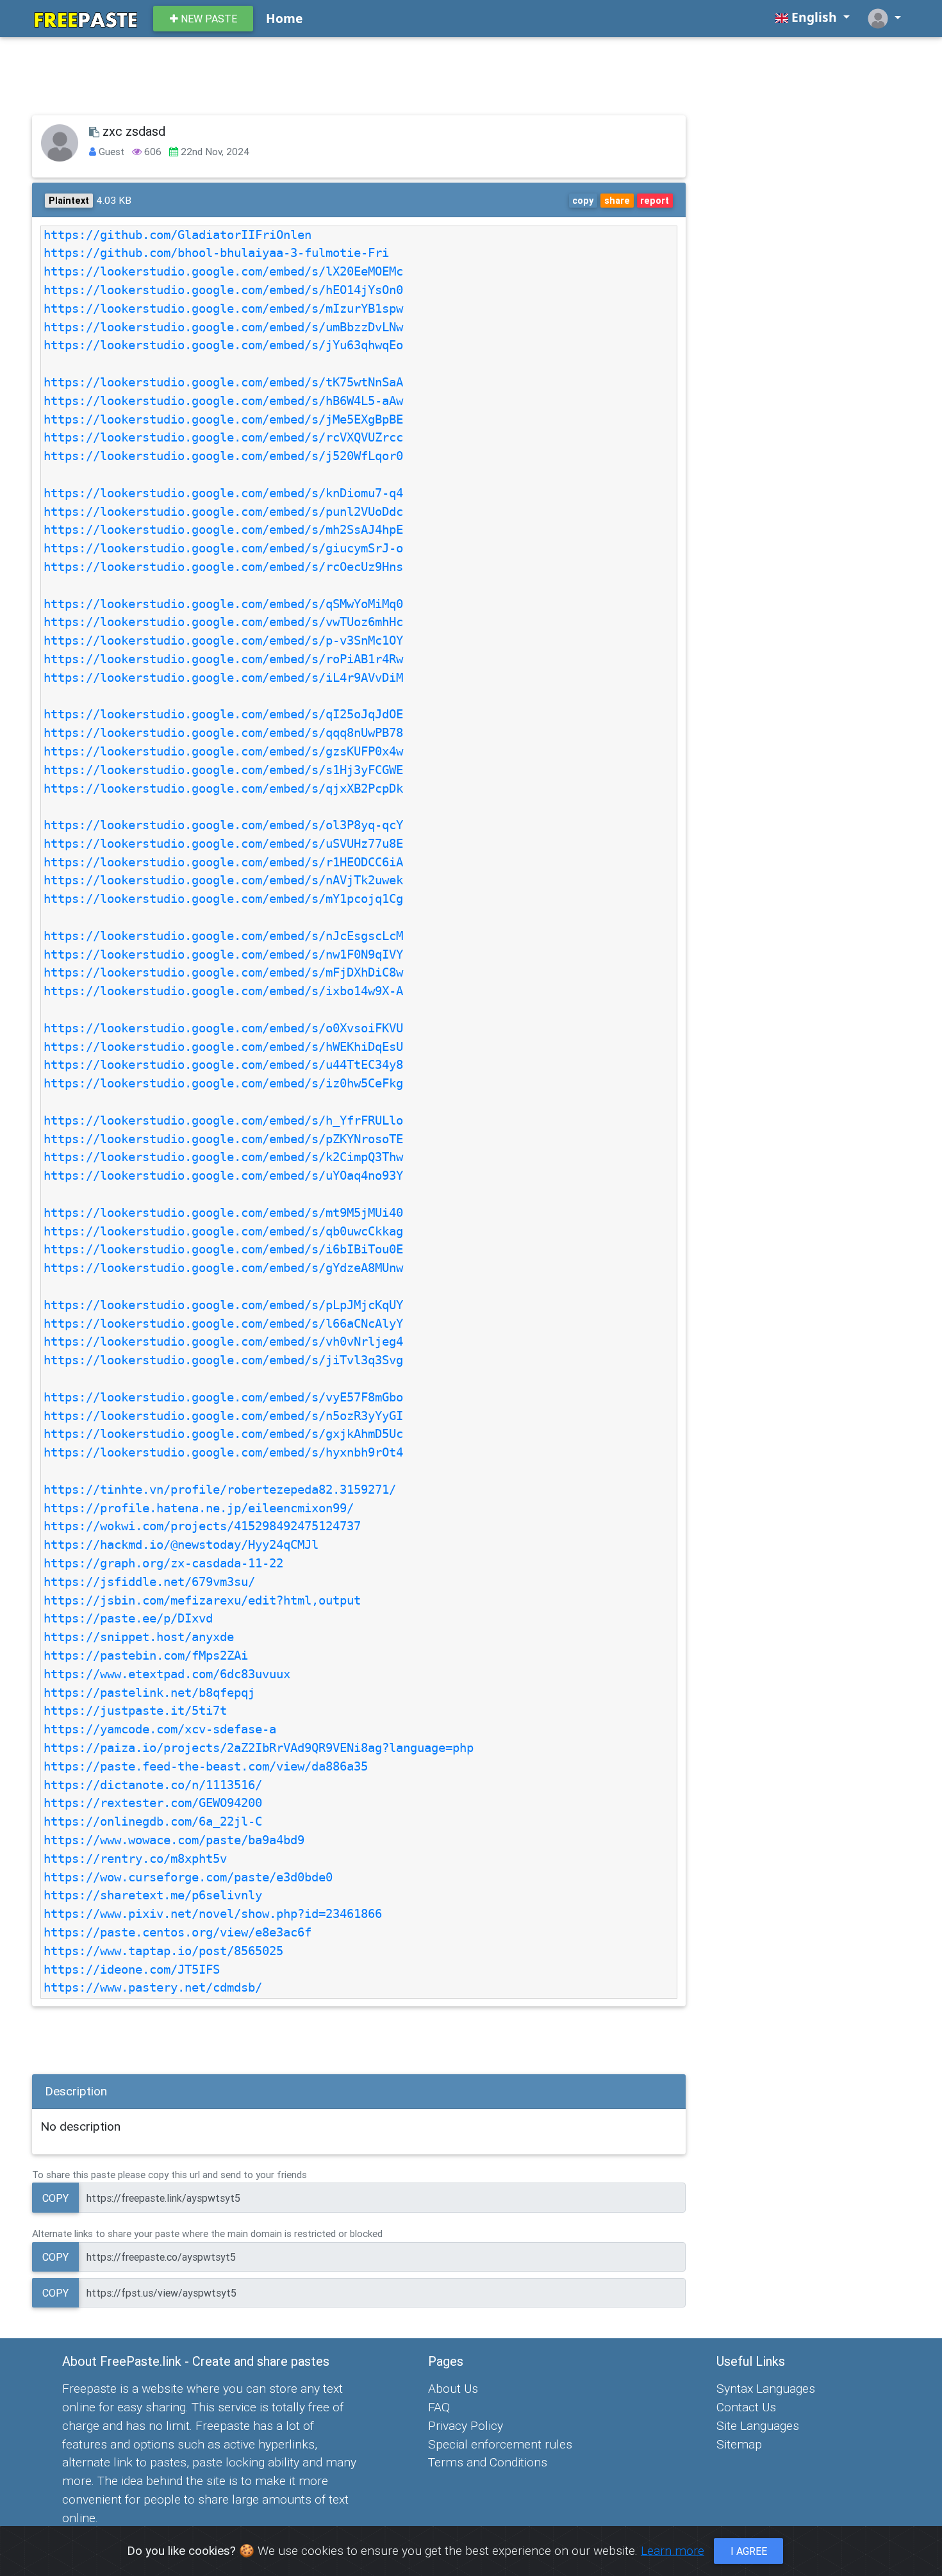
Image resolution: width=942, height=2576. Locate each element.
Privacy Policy (466, 2425)
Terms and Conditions (488, 2462)
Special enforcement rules (500, 2444)
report (655, 201)
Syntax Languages (766, 2388)
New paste (208, 19)
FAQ (439, 2407)
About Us (453, 2388)
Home (284, 18)
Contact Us (746, 2407)
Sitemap (739, 2444)
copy (583, 201)
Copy (55, 2198)
